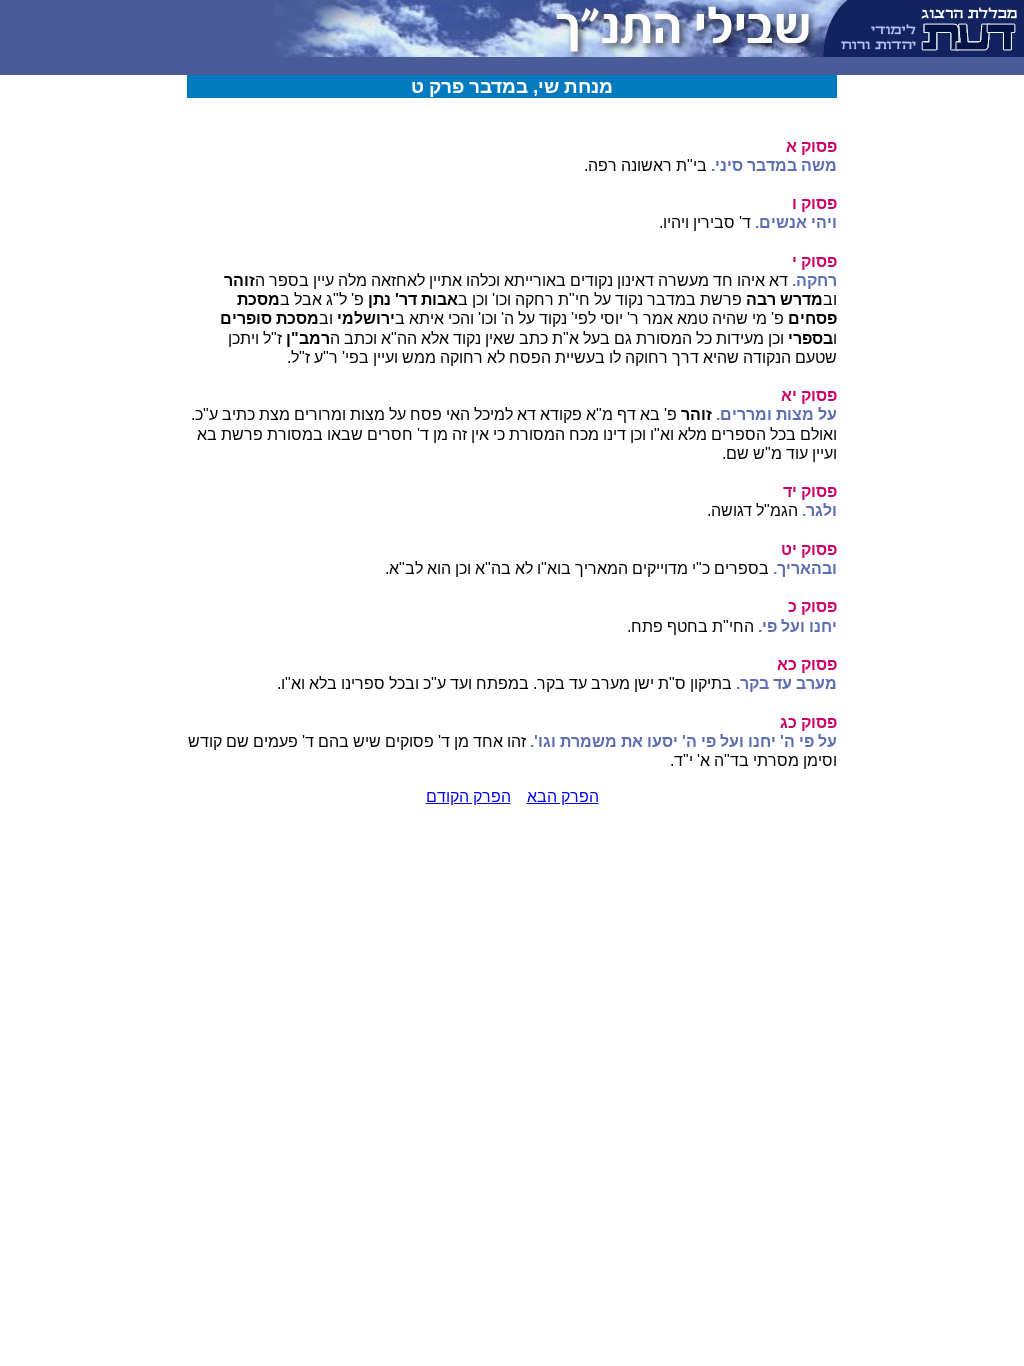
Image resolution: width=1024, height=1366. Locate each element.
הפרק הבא (563, 796)
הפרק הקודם (468, 796)
